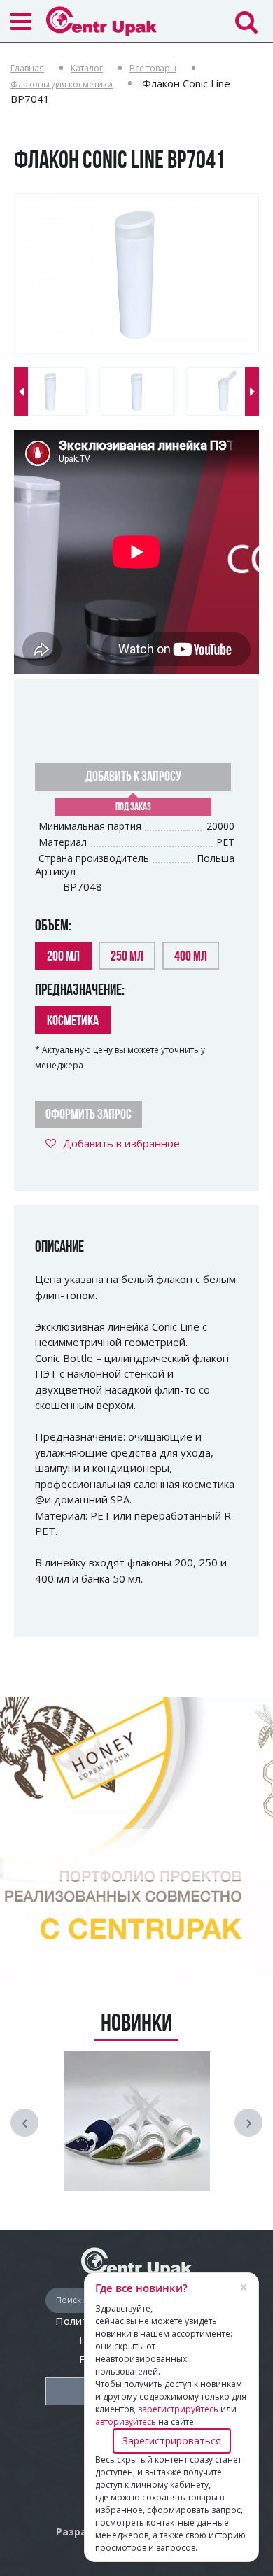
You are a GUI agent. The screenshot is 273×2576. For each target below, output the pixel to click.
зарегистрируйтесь (178, 2409)
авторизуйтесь (126, 2422)
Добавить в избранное (121, 1143)
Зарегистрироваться (172, 2441)
